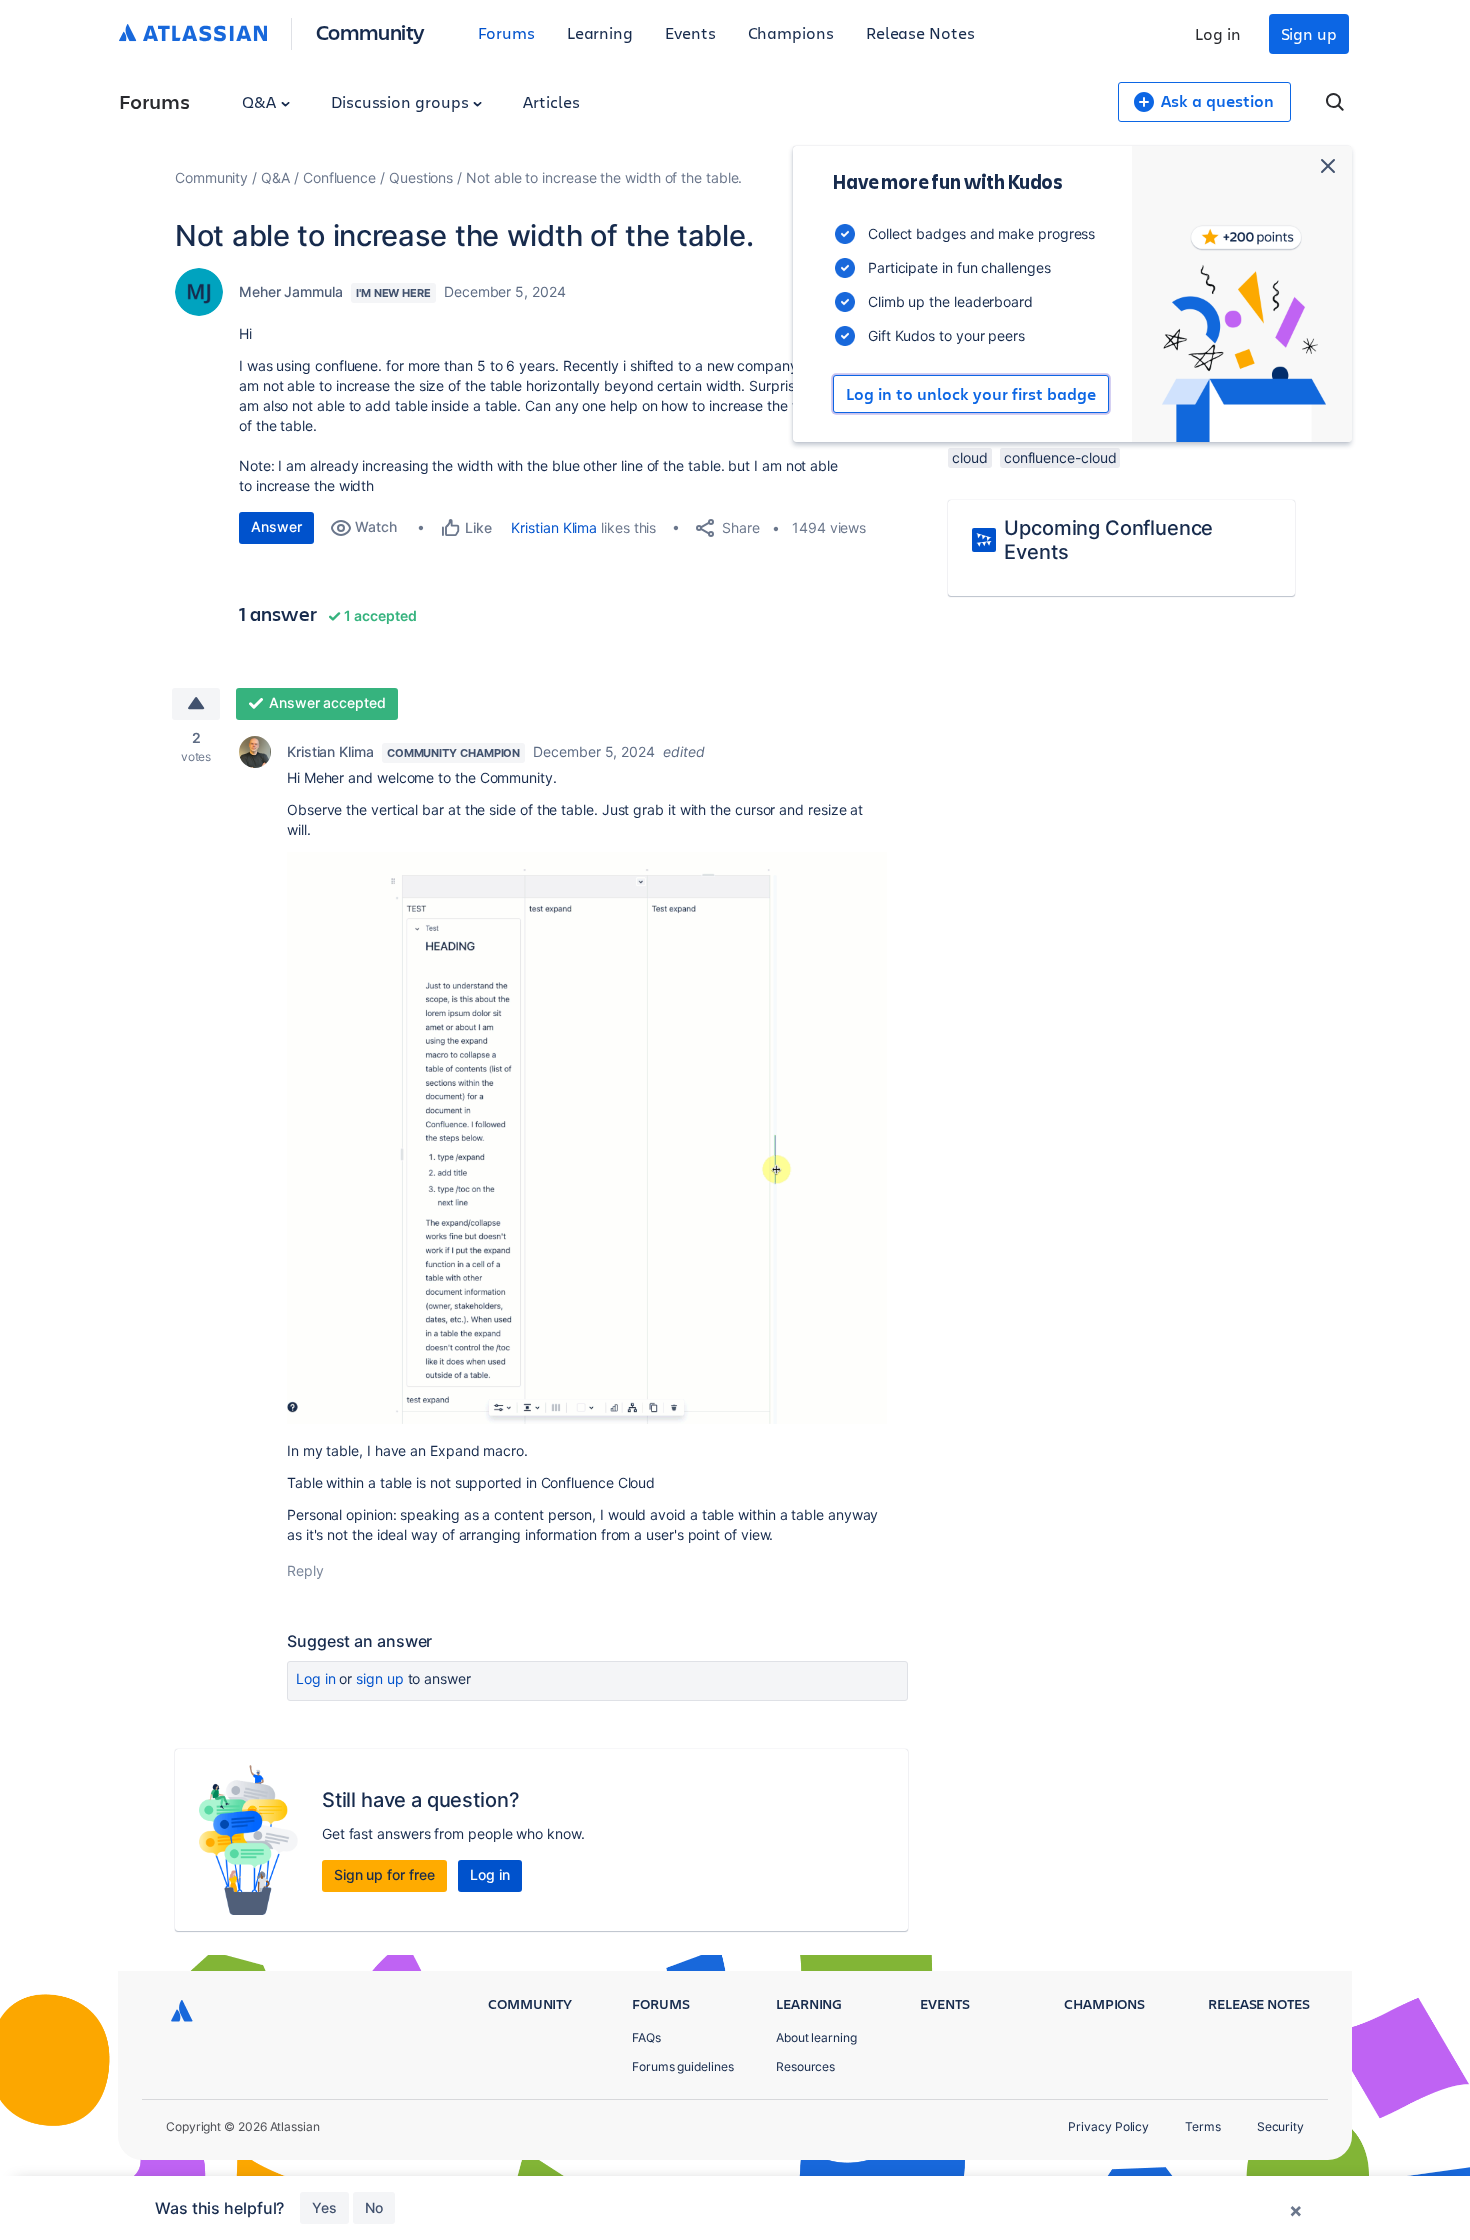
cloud (970, 457)
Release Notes (920, 32)
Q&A (261, 101)
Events (690, 32)
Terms (1203, 2126)
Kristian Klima (554, 527)
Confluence (339, 177)
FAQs (646, 2037)
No (374, 2207)
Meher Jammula (291, 291)
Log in (1218, 33)
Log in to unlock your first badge (971, 394)
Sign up (1309, 33)
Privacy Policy (1108, 2126)
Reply (305, 1570)
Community (370, 31)
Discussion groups (402, 101)
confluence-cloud (1060, 457)
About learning (816, 2037)
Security (1280, 2126)
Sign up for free (384, 1874)
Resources (805, 2066)
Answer (276, 526)
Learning (600, 32)
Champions (791, 32)
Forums (506, 32)
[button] (587, 1138)
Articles (551, 101)
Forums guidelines (683, 2066)
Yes (324, 2207)
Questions (421, 177)
